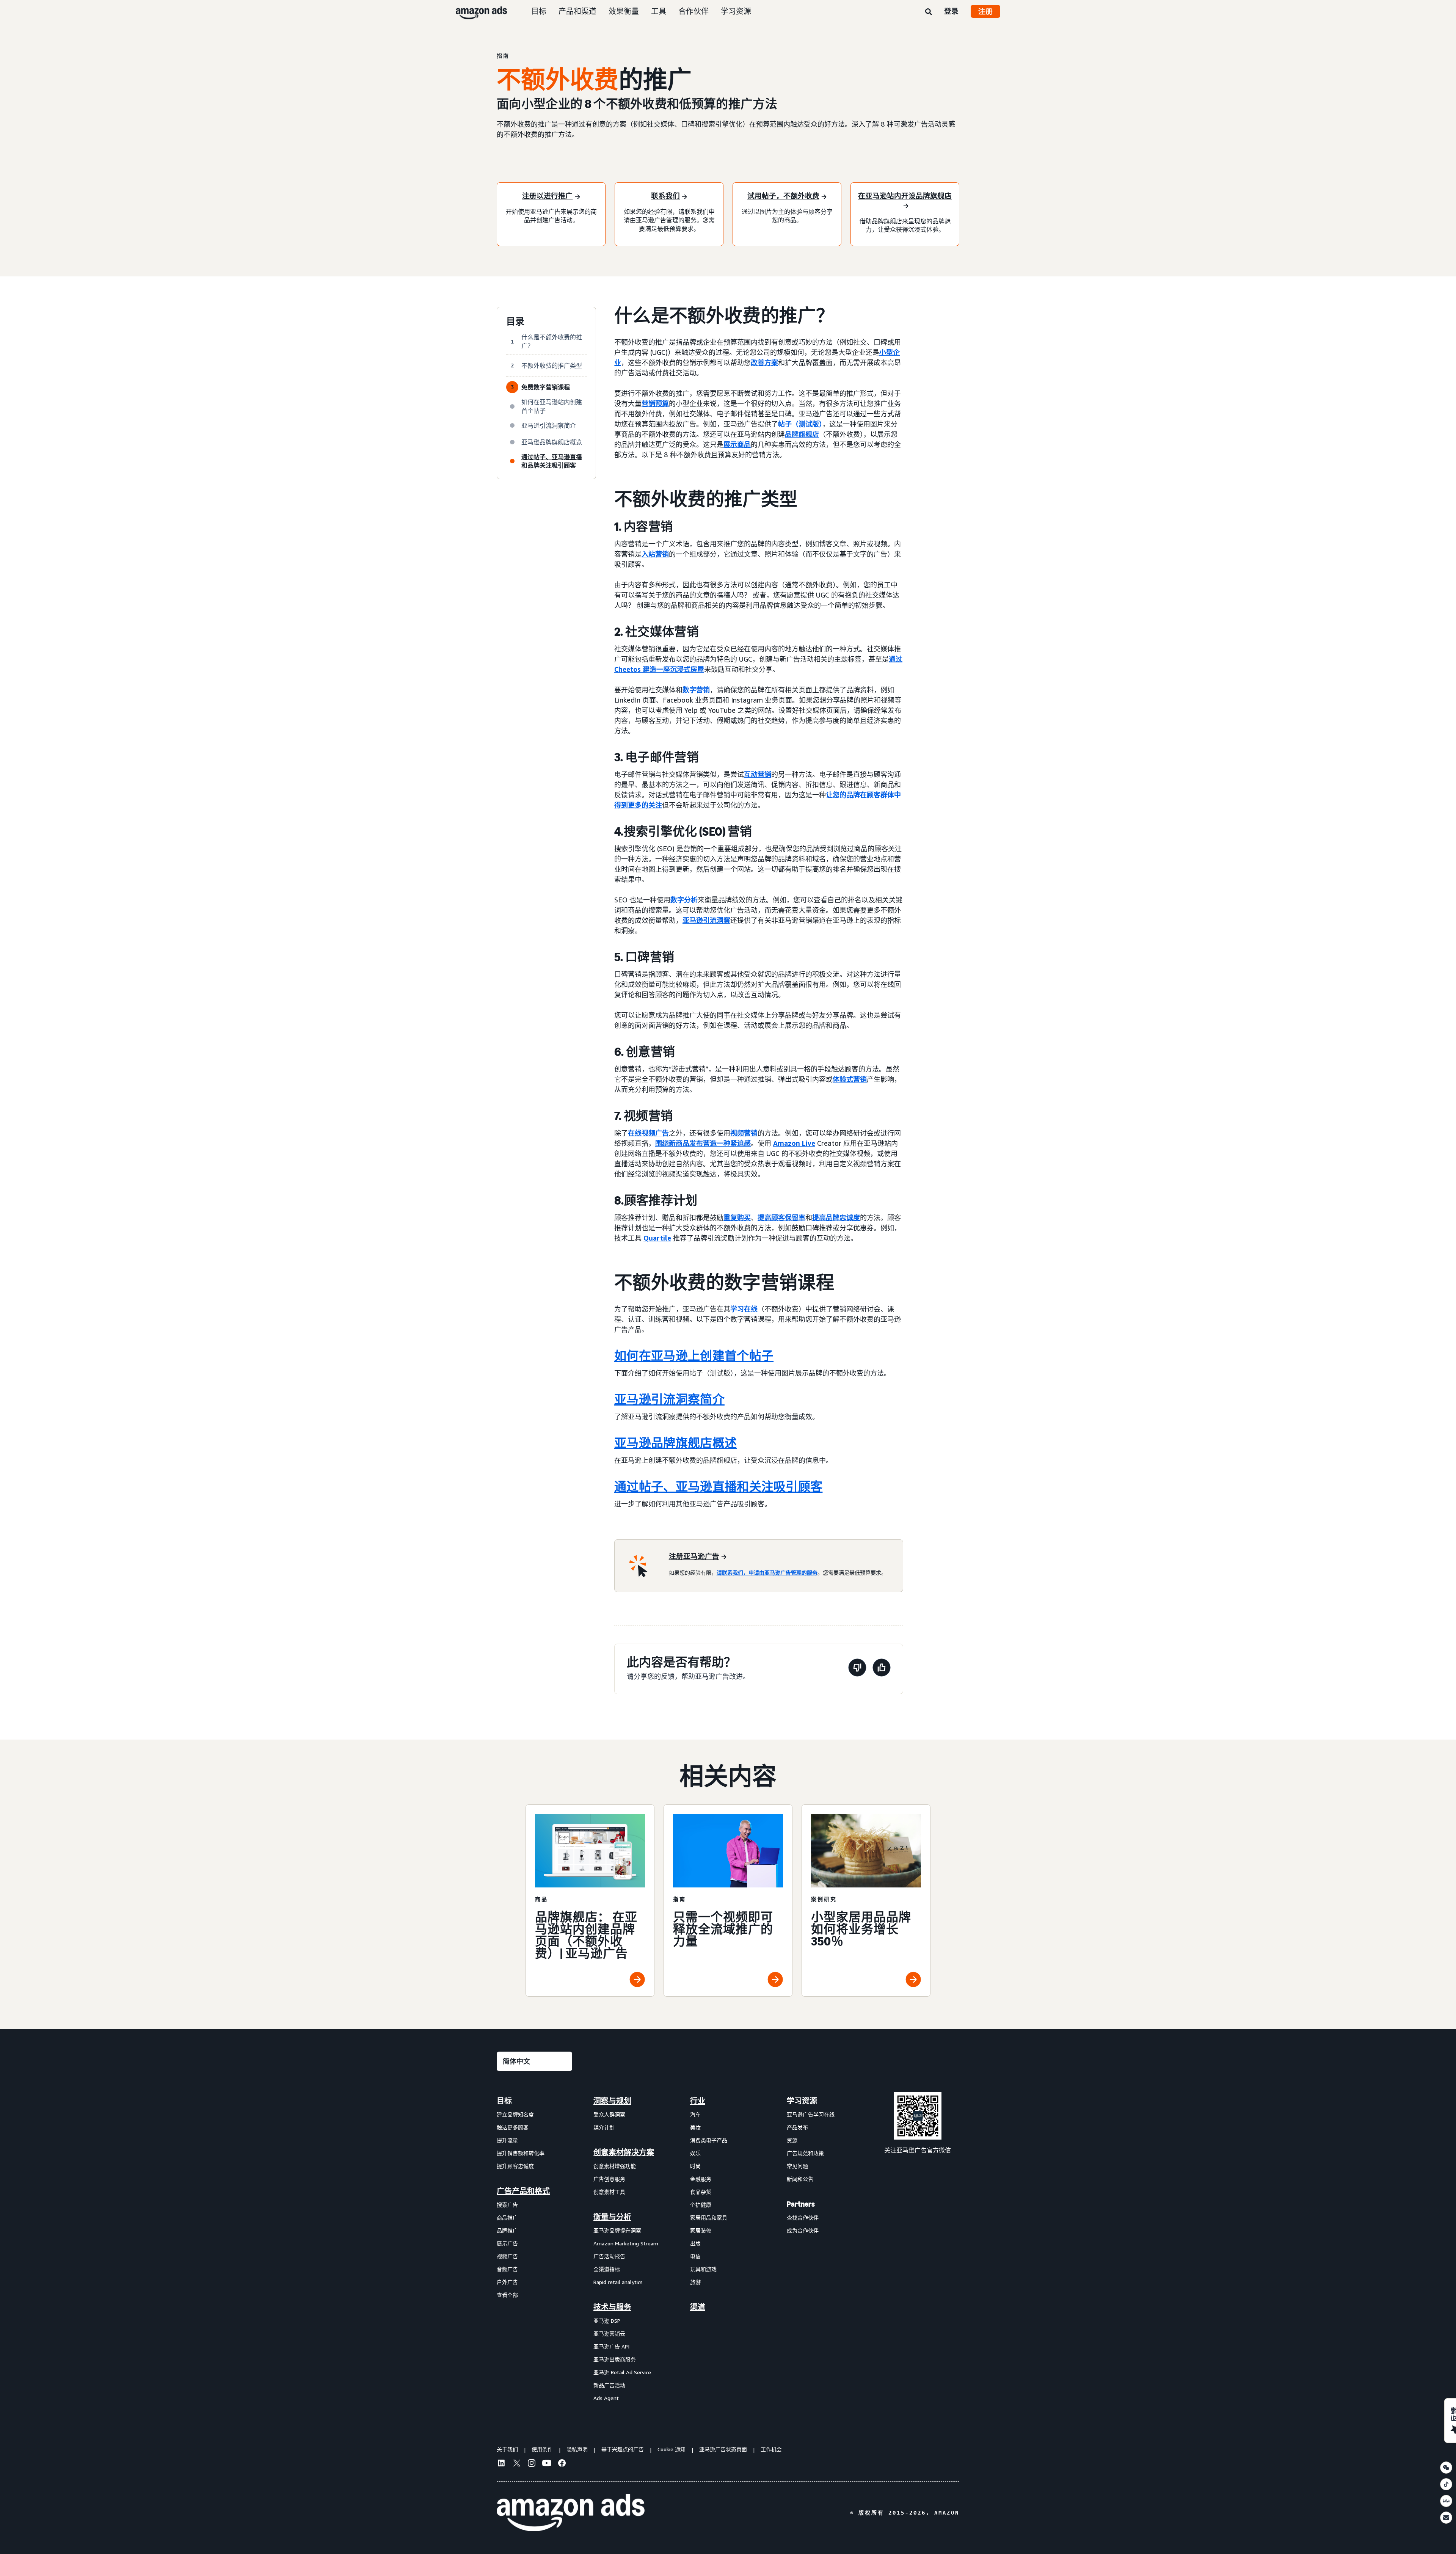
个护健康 (701, 2205)
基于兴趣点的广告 (623, 2449)
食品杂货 (701, 2192)
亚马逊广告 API (611, 2346)
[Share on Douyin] (1446, 2484)
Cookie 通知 (672, 2449)
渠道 (698, 2307)
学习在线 (744, 1309)
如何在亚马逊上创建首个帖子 (694, 1356)
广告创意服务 (609, 2179)
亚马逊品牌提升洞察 (617, 2230)
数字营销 (696, 690)
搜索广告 (507, 2205)
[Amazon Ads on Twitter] (516, 2464)
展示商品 (737, 444)
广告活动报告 (609, 2256)
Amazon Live (794, 1143)
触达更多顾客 (513, 2127)
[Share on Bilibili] (1446, 2501)
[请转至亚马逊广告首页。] (571, 2513)
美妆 (695, 2127)
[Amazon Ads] (475, 11)
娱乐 (695, 2153)
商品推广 (507, 2217)
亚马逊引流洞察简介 (669, 1399)
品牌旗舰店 (802, 434)
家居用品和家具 (709, 2217)
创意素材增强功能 (615, 2166)
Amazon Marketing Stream (626, 2243)
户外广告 (507, 2282)
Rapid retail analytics (618, 2282)
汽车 (695, 2114)
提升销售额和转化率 (521, 2153)
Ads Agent (606, 2398)
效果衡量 (624, 11)
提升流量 (507, 2140)
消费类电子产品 (709, 2140)
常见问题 (797, 2166)
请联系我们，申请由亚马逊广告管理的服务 (767, 1573)
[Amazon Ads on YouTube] (547, 2464)
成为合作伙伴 (803, 2230)
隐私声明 (577, 2449)
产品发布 (797, 2127)
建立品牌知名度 (515, 2114)
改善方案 (764, 362)
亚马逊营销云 (609, 2334)
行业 (698, 2101)
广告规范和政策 (805, 2153)
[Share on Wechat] (1446, 2468)
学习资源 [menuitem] (802, 2101)
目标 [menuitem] (504, 2101)
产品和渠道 (577, 11)
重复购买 (737, 1217)
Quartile (657, 1238)
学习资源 (736, 11)
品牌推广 (507, 2230)
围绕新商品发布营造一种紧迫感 (703, 1143)
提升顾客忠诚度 (515, 2166)
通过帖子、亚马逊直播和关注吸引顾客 (718, 1487)
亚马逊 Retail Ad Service (622, 2372)
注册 (985, 11)
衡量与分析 (612, 2217)
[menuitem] (535, 2249)
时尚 (695, 2166)
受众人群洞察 (609, 2114)
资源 (792, 2140)
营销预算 (655, 403)
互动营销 (758, 774)
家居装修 (701, 2230)
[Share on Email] (1446, 2518)
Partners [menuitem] (801, 2204)
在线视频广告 (648, 1133)
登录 (951, 11)
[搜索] (929, 12)
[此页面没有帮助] (857, 1669)
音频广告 (507, 2269)
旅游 (695, 2282)
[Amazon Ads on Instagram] (532, 2464)
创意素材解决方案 (624, 2152)
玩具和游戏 (703, 2269)
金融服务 (701, 2179)
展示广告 (507, 2243)
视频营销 (744, 1133)
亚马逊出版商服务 (615, 2359)
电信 (695, 2256)
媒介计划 (604, 2127)
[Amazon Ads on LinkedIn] (501, 2464)
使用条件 (542, 2449)
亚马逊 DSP (607, 2321)
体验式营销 (850, 1079)
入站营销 (655, 554)
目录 (515, 322)
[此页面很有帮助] (882, 1669)
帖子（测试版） (800, 424)
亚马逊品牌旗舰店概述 (675, 1443)
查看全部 (507, 2295)
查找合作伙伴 (803, 2217)
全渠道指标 (607, 2269)
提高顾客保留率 (781, 1217)
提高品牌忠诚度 (836, 1217)
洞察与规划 (612, 2101)
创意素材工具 (609, 2192)
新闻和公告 (800, 2179)
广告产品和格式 (523, 2191)
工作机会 (771, 2449)
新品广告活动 (609, 2385)
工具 (659, 11)
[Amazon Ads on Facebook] (562, 2464)
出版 (695, 2243)
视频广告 (507, 2256)
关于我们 (507, 2449)
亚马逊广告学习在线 (811, 2114)
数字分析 (684, 900)
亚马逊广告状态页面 (723, 2449)
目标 (539, 11)
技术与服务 (612, 2307)
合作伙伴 (693, 11)
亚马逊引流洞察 (706, 920)
